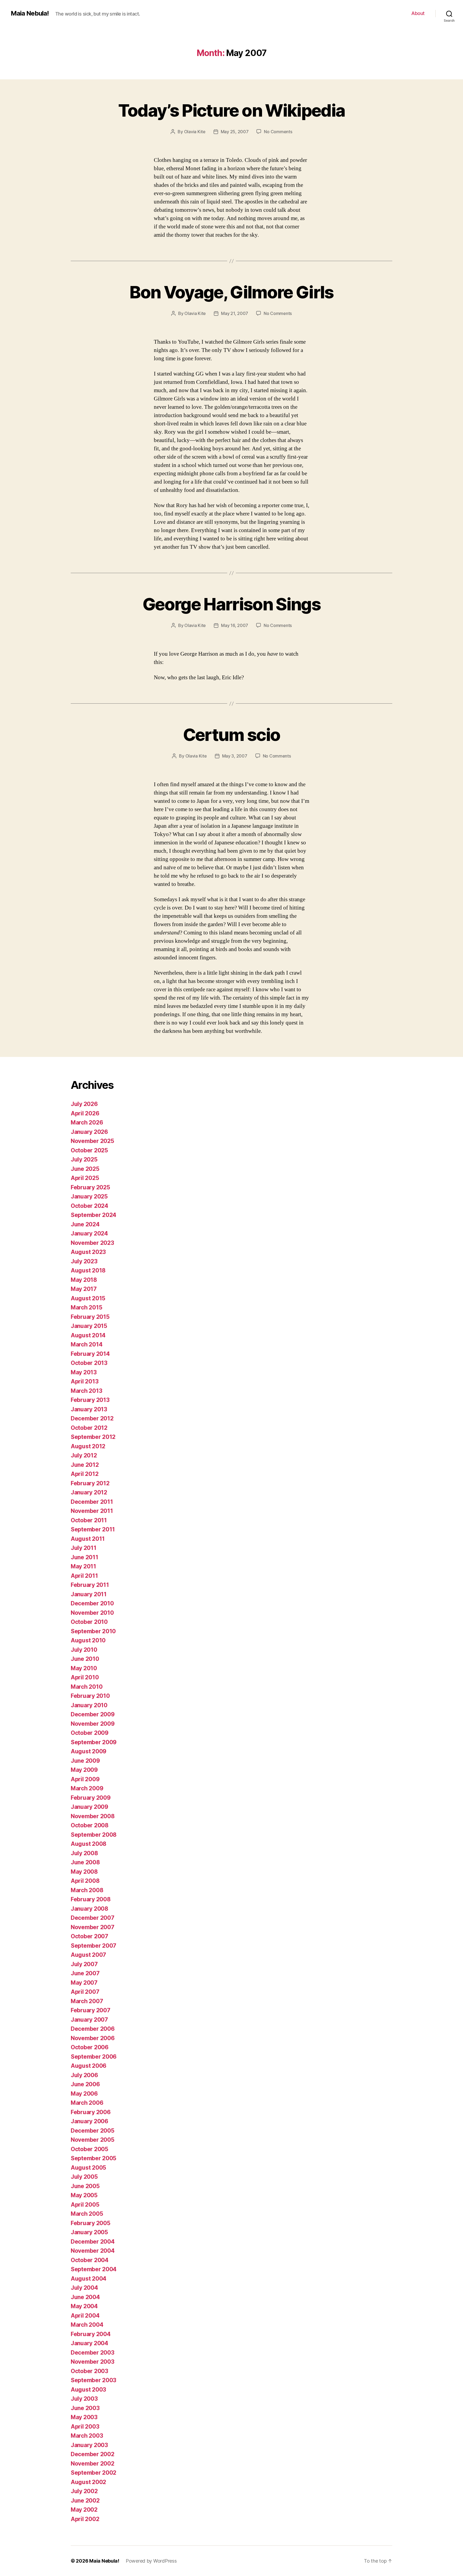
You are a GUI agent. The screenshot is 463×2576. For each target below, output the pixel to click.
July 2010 (84, 1650)
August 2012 (88, 1446)
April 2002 (85, 2519)
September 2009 (94, 1742)
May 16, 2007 (235, 625)
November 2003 (93, 2362)
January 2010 (89, 1705)
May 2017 (84, 1289)
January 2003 (89, 2445)
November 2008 (93, 1816)
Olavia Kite (195, 132)
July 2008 (84, 1853)
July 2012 (84, 1455)
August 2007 (88, 1955)
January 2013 (89, 1409)
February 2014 (90, 1354)
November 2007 (93, 1927)
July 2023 (84, 1261)
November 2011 (92, 1511)
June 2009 (85, 1761)
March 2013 (86, 1391)
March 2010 (87, 1687)
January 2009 (89, 1807)
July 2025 (84, 1159)
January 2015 (89, 1326)
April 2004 (85, 2316)
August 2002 (88, 2482)
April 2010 (85, 1677)
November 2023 (92, 1243)
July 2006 (84, 2075)
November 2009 (93, 1724)
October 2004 (90, 2260)
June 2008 (85, 1862)
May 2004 (84, 2306)
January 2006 (89, 2121)
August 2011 (88, 1539)
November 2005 (93, 2140)
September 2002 (94, 2473)
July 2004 (84, 2288)
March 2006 (87, 2103)
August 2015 (88, 1298)
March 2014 (87, 1344)
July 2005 (84, 2177)
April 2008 (85, 1881)
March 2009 (87, 1788)
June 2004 (85, 2297)
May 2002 (84, 2510)
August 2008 (89, 1844)
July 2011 (84, 1548)
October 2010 (89, 1622)
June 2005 (85, 2186)
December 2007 (93, 1918)
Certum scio (232, 735)
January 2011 (89, 1594)
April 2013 (85, 1381)
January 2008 (89, 1909)
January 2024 (89, 1233)
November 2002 (93, 2464)
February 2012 (90, 1483)
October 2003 (89, 2371)
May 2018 (84, 1280)
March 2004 (87, 2325)
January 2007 (89, 2020)
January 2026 (89, 1132)
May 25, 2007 (235, 132)
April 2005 (85, 2205)
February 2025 (90, 1187)
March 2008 (87, 1890)
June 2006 (85, 2084)
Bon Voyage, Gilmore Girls (231, 292)
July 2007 (84, 1964)
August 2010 (88, 1640)
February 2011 (90, 1585)
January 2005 (89, 2232)
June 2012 (85, 1465)
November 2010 (92, 1613)
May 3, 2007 (235, 756)
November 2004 (93, 2251)
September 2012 (93, 1437)
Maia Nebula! (30, 13)
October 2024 (89, 1206)
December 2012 (92, 1418)
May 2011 (83, 1566)
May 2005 (84, 2195)
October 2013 (89, 1363)
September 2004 (94, 2269)
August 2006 (89, 2066)
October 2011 (89, 1520)
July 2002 (84, 2491)
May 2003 (84, 2417)
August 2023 (88, 1252)
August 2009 (89, 1751)
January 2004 (89, 2343)
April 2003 (85, 2427)
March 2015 (86, 1307)
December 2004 (93, 2242)
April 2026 (85, 1113)
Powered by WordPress (151, 2561)
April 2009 (85, 1779)
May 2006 (84, 2094)
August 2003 (88, 2390)
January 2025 (89, 1196)
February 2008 (91, 1899)
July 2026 (84, 1104)
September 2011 (93, 1529)
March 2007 (87, 2001)
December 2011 (92, 1502)
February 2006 (91, 2112)
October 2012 (89, 1428)
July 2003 (84, 2399)
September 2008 (94, 1835)
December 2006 (93, 2029)
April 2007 (85, 1992)
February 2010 (90, 1696)
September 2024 (94, 1215)
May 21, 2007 (235, 313)
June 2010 (85, 1659)
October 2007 (89, 1936)
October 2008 (90, 1825)
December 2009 (93, 1714)
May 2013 (84, 1372)
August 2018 (88, 1270)
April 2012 (85, 1474)
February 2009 (91, 1798)
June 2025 (85, 1169)
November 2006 (93, 2038)
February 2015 (90, 1317)
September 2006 (94, 2057)
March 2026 (87, 1122)
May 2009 (84, 1770)
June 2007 (85, 1973)
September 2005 (94, 2158)
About (418, 13)
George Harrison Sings (231, 604)
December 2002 (93, 2454)
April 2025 (85, 1178)
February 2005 (91, 2223)
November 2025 (92, 1141)
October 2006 (90, 2047)
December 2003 (93, 2353)
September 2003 (94, 2380)
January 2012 (89, 1492)
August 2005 (88, 2168)
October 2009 (90, 1733)
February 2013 (90, 1400)
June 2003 (85, 2408)
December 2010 (92, 1603)
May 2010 (84, 1668)
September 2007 (94, 1946)
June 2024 (85, 1224)
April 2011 (84, 1576)
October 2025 (89, 1150)
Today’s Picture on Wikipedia (232, 110)
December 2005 (93, 2131)
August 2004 (89, 2279)
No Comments (278, 132)
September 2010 (93, 1631)
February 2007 (91, 2010)
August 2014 (88, 1335)
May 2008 (84, 1872)
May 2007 (84, 1983)
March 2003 (87, 2436)
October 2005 (89, 2149)
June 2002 (85, 2501)
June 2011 (85, 1557)
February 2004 (91, 2334)
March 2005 (87, 2214)
